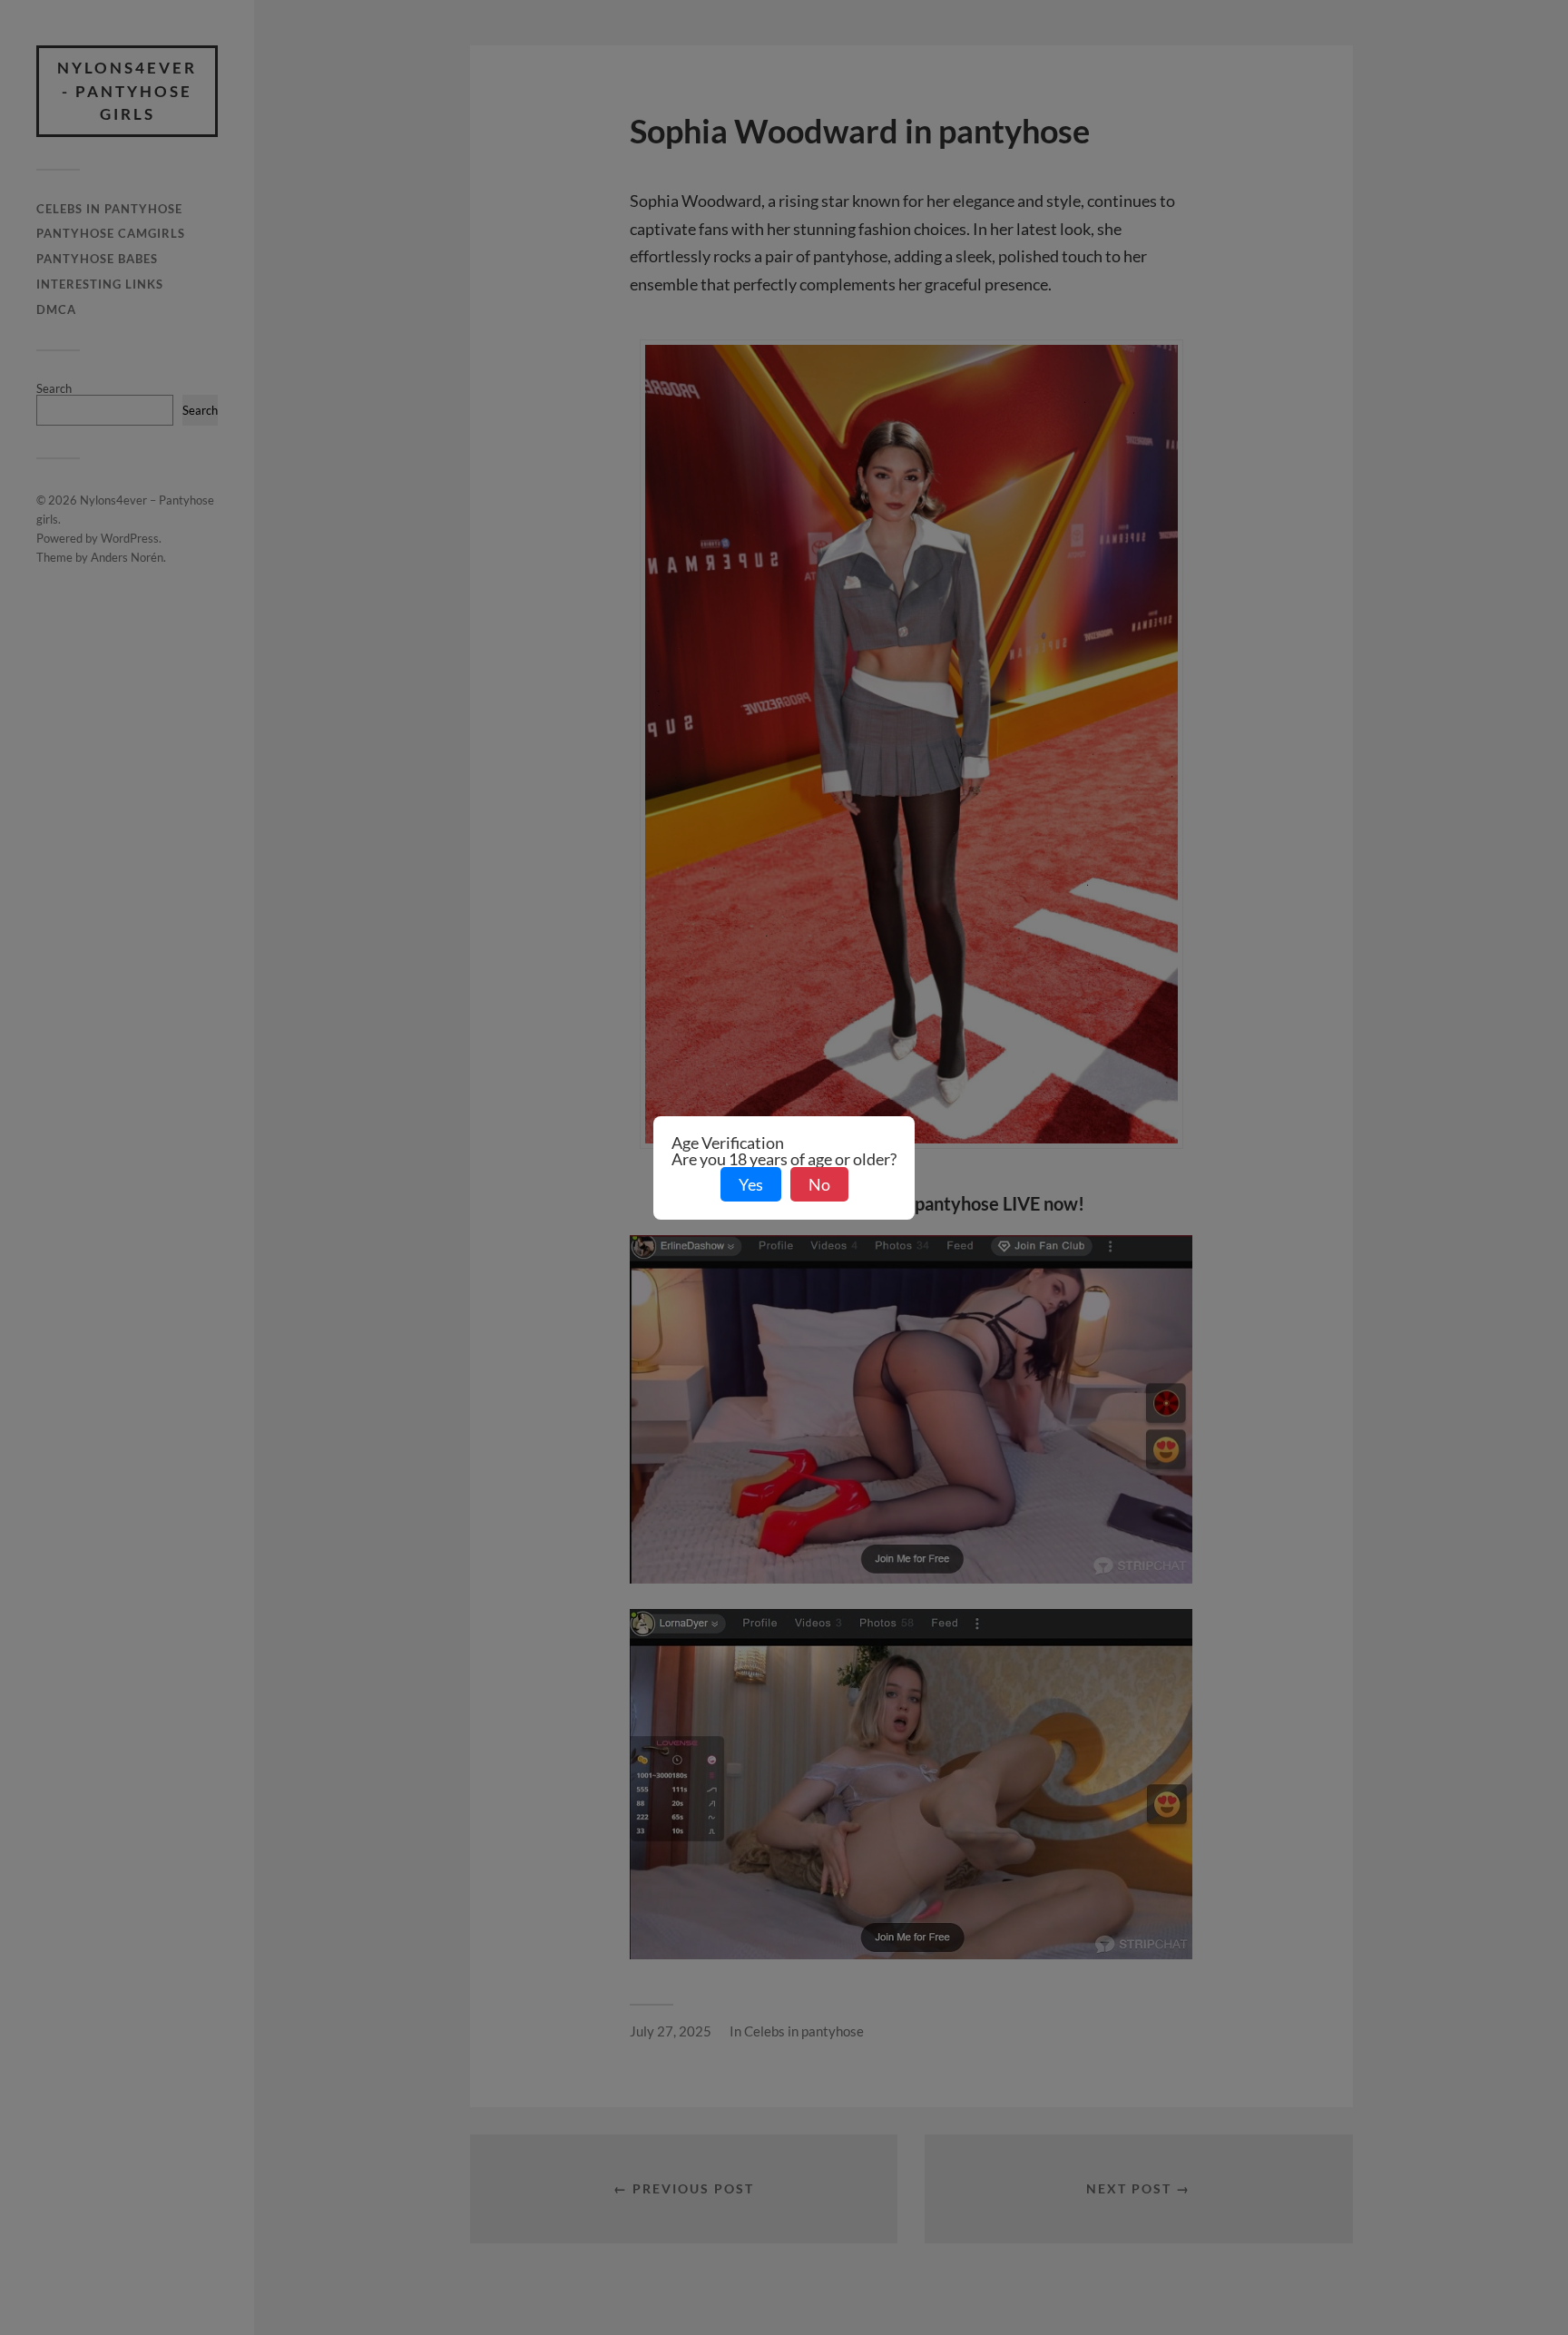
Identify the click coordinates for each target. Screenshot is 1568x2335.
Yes (751, 1184)
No (819, 1184)
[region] (236, 2217)
